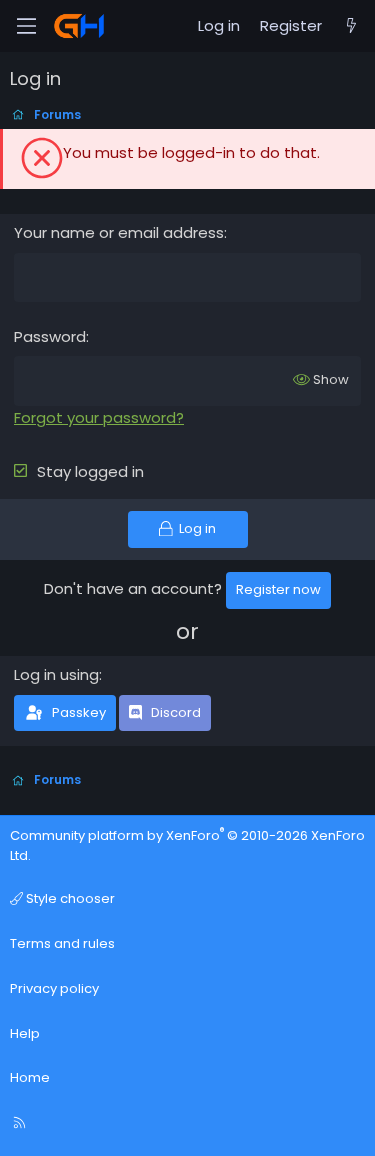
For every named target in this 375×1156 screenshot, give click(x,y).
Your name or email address (119, 232)
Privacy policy (54, 988)
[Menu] (26, 26)
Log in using (56, 674)
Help (25, 1033)
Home (30, 1077)
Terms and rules (62, 943)
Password (50, 336)
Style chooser (69, 898)
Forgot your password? (99, 417)
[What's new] (351, 26)
